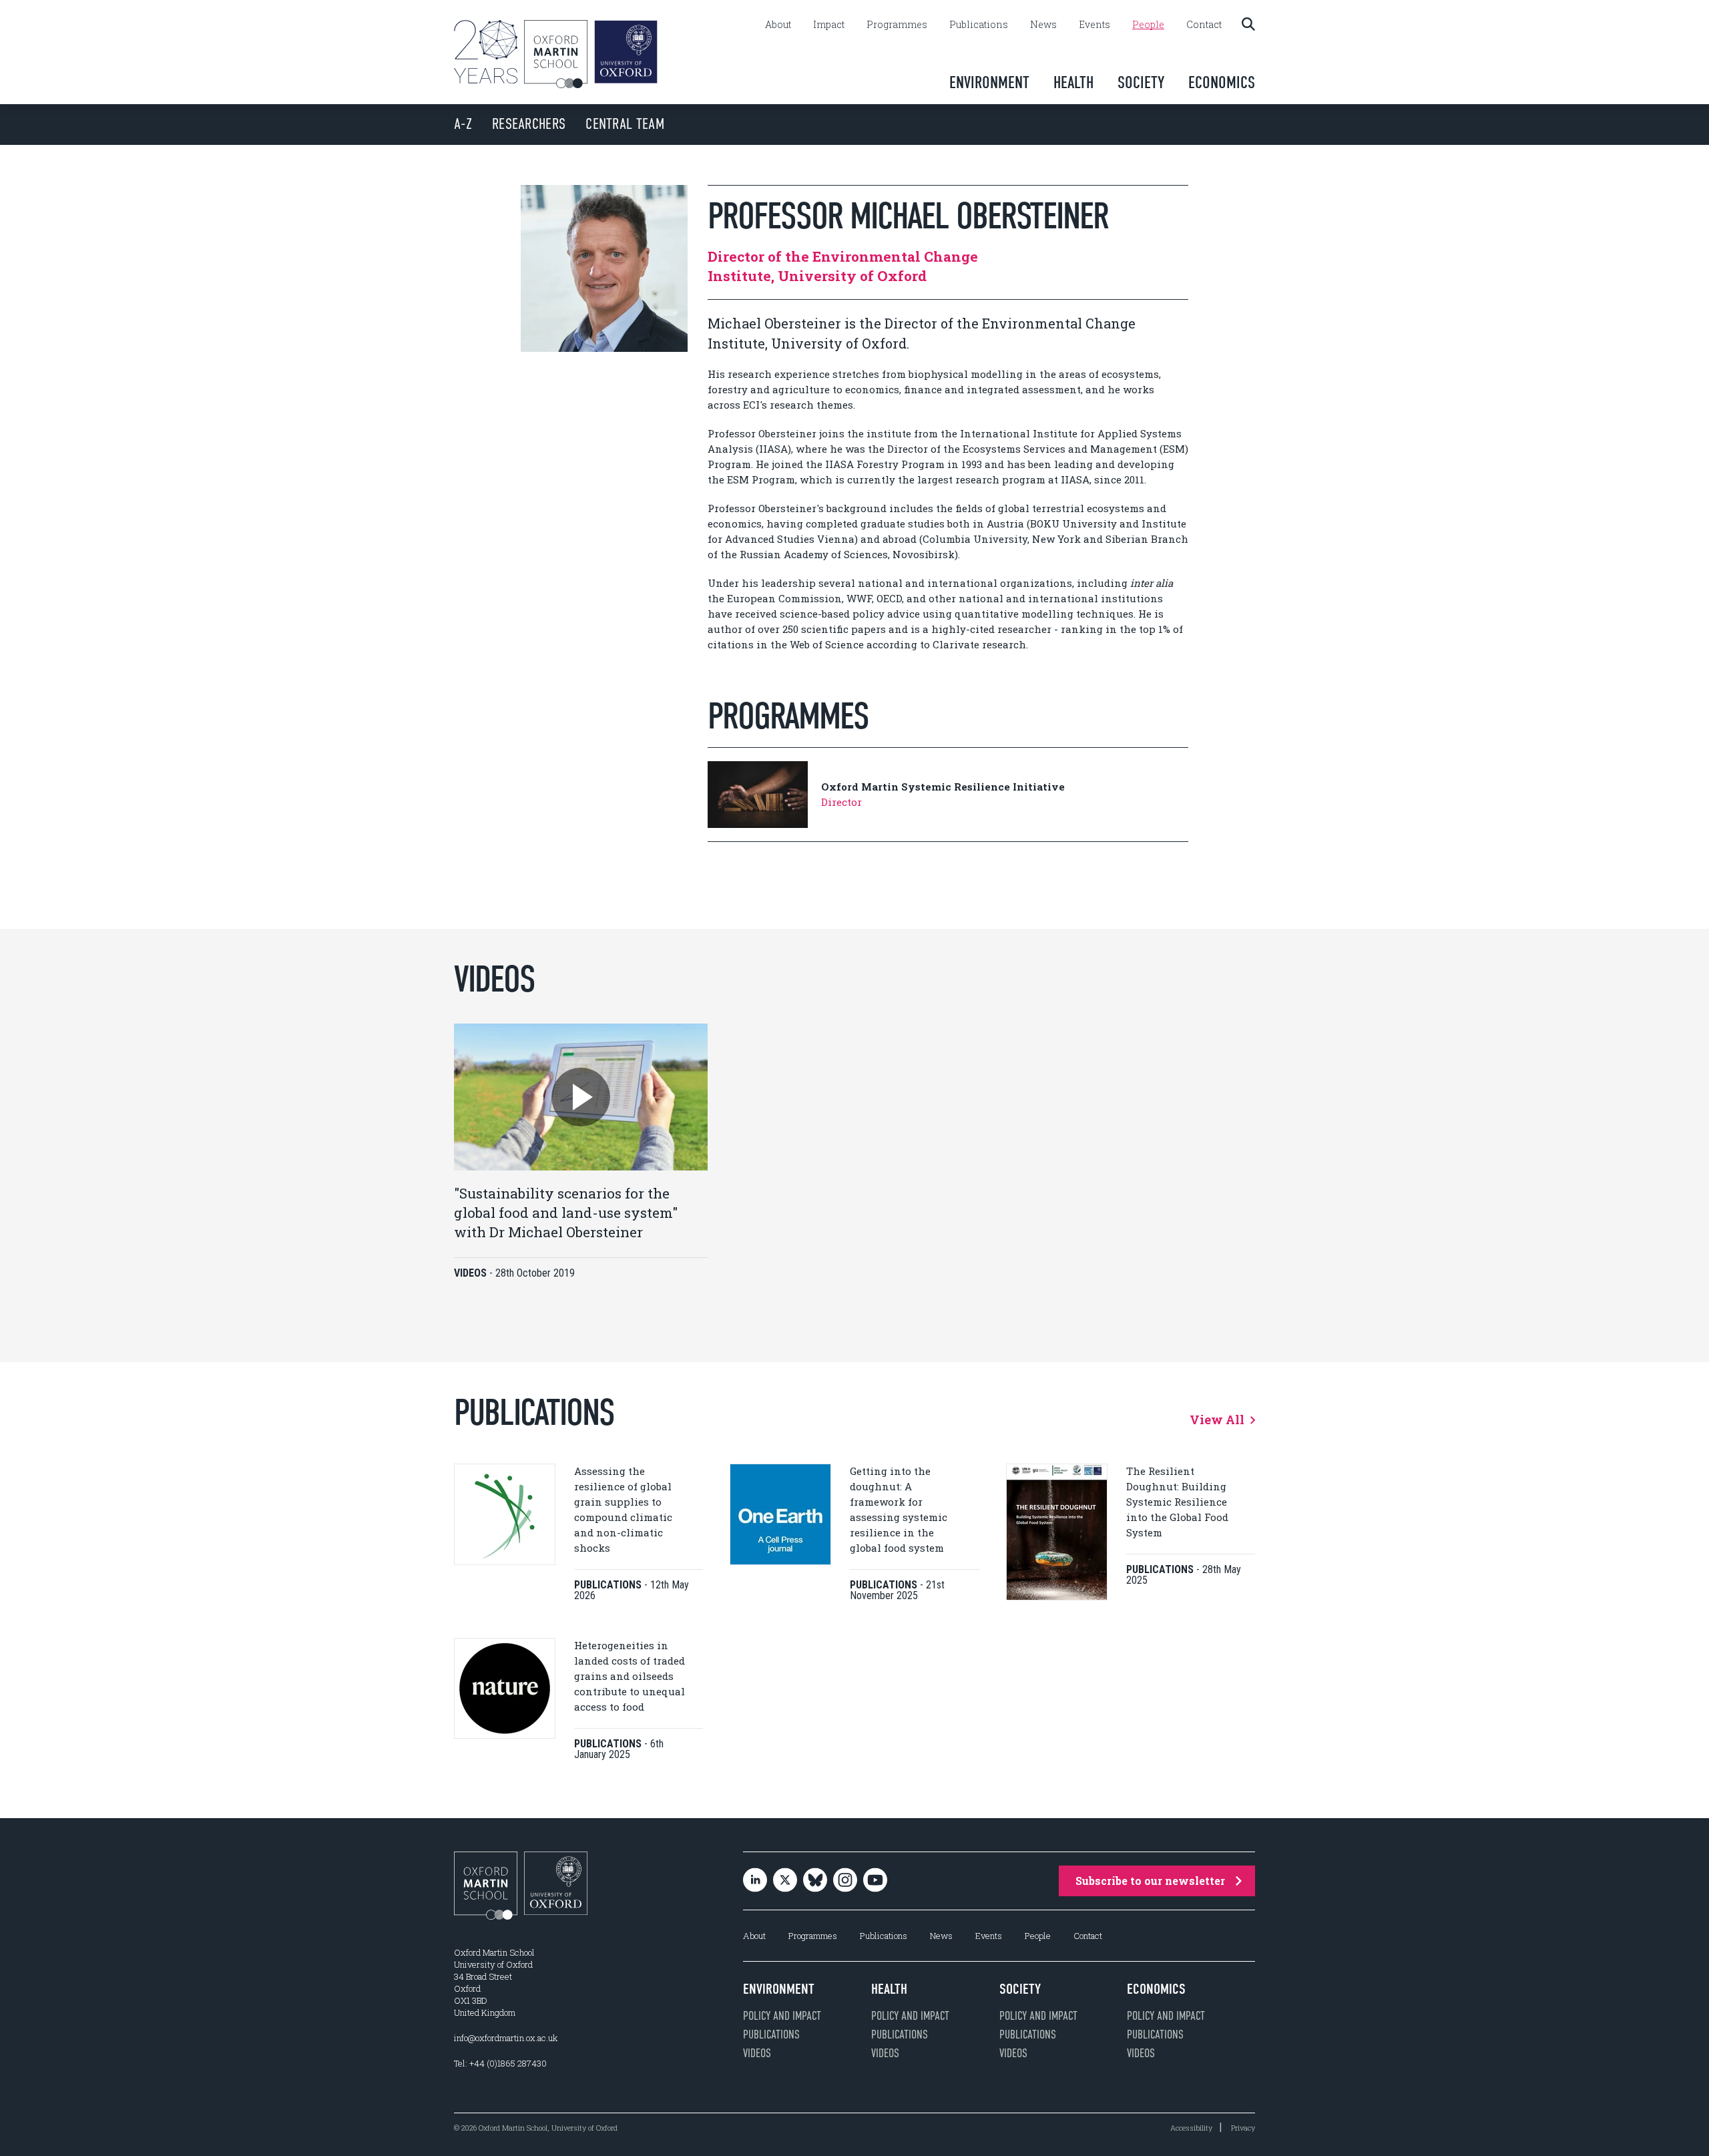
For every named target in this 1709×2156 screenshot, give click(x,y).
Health (1073, 82)
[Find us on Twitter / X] (785, 1881)
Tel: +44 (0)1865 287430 (500, 2063)
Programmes (897, 25)
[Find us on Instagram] (845, 1881)
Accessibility (1191, 2128)
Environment (989, 82)
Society (1141, 82)
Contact (1204, 25)
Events (1094, 25)
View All (1218, 1420)
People (1148, 25)
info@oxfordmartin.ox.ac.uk (506, 2038)
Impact (829, 25)
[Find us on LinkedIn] (755, 1881)
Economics (1222, 82)
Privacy (1243, 2128)
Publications (979, 25)
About (778, 25)
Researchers (529, 124)
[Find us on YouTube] (875, 1881)
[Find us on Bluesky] (815, 1881)
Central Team (625, 124)
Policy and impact (782, 2016)
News (1043, 25)
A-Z (463, 124)
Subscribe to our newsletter (1150, 1881)
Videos (757, 2053)
